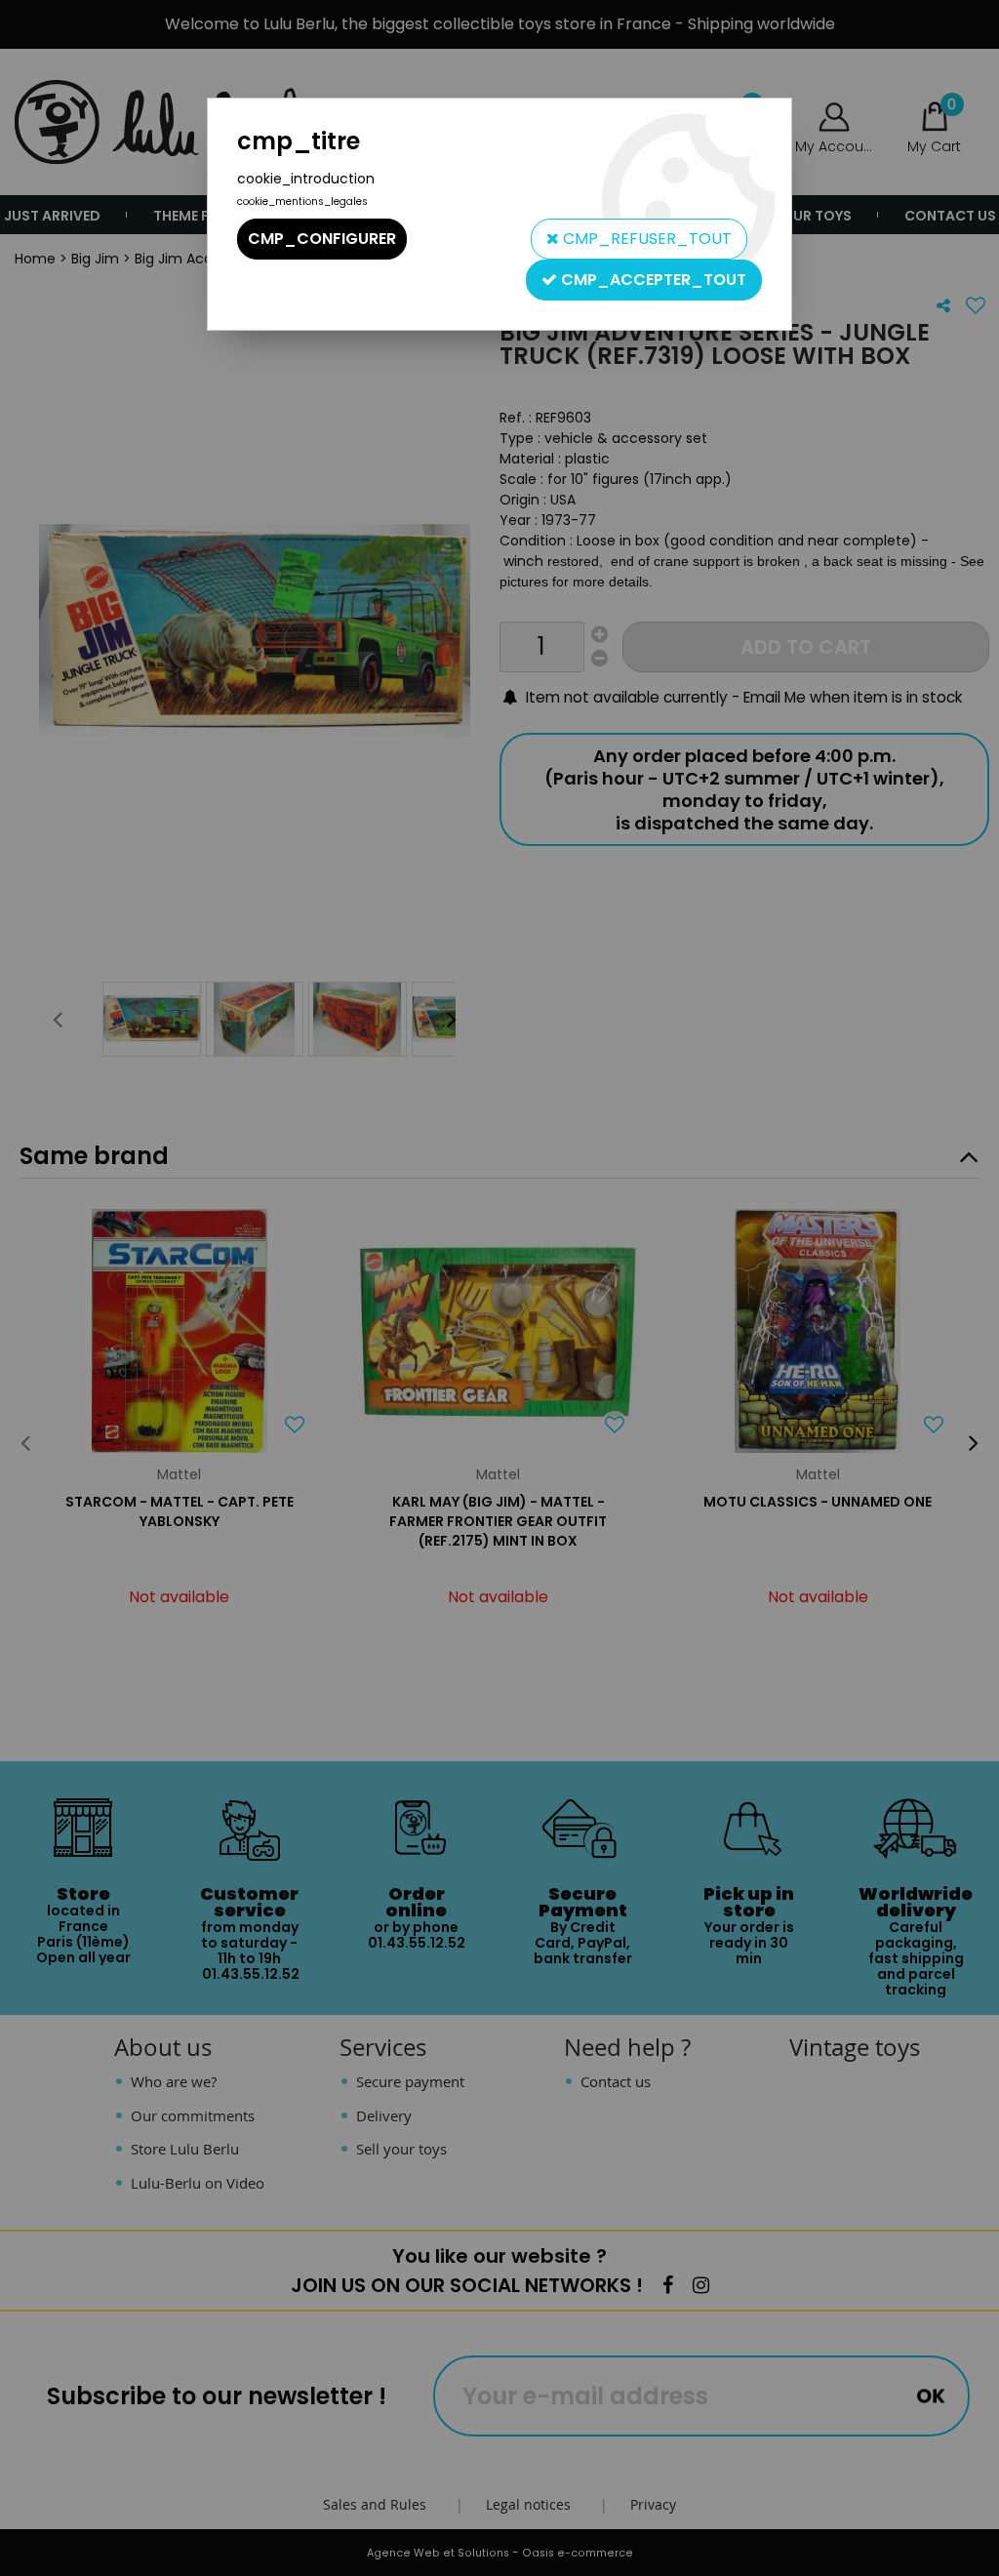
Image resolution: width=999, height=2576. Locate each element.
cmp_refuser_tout (645, 239)
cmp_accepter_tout (652, 280)
